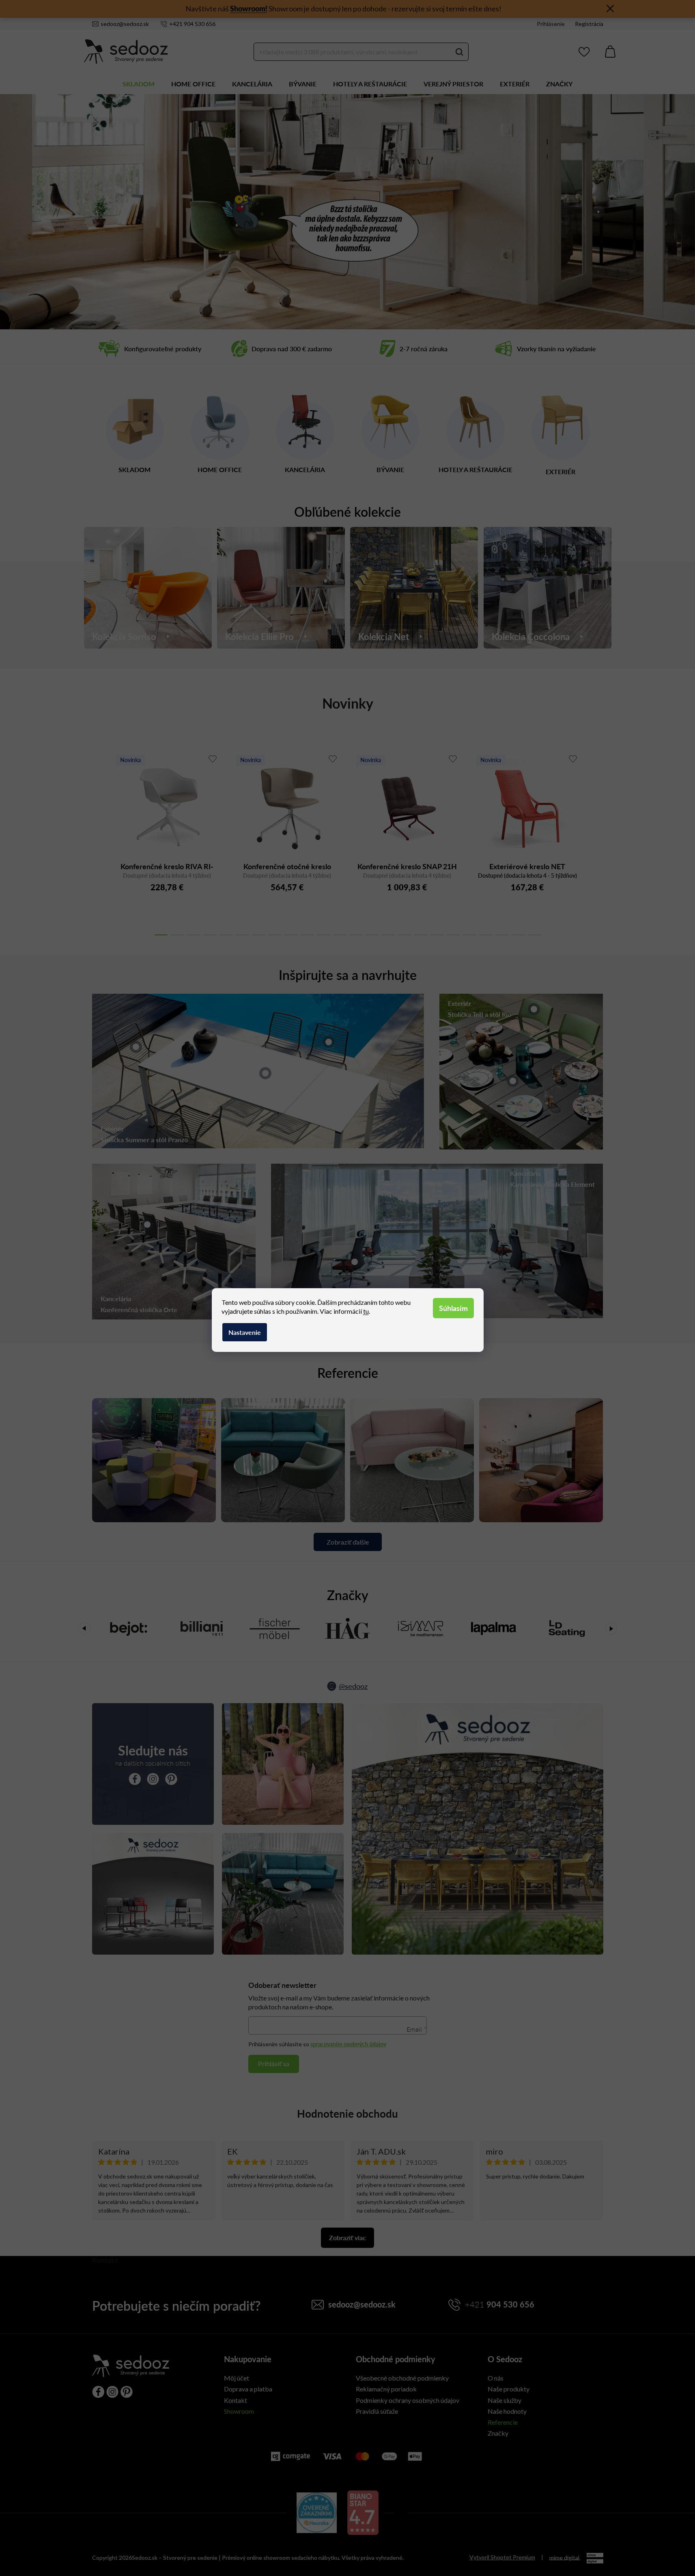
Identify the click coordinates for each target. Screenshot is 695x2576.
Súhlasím (453, 1308)
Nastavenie (245, 1332)
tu (366, 1311)
